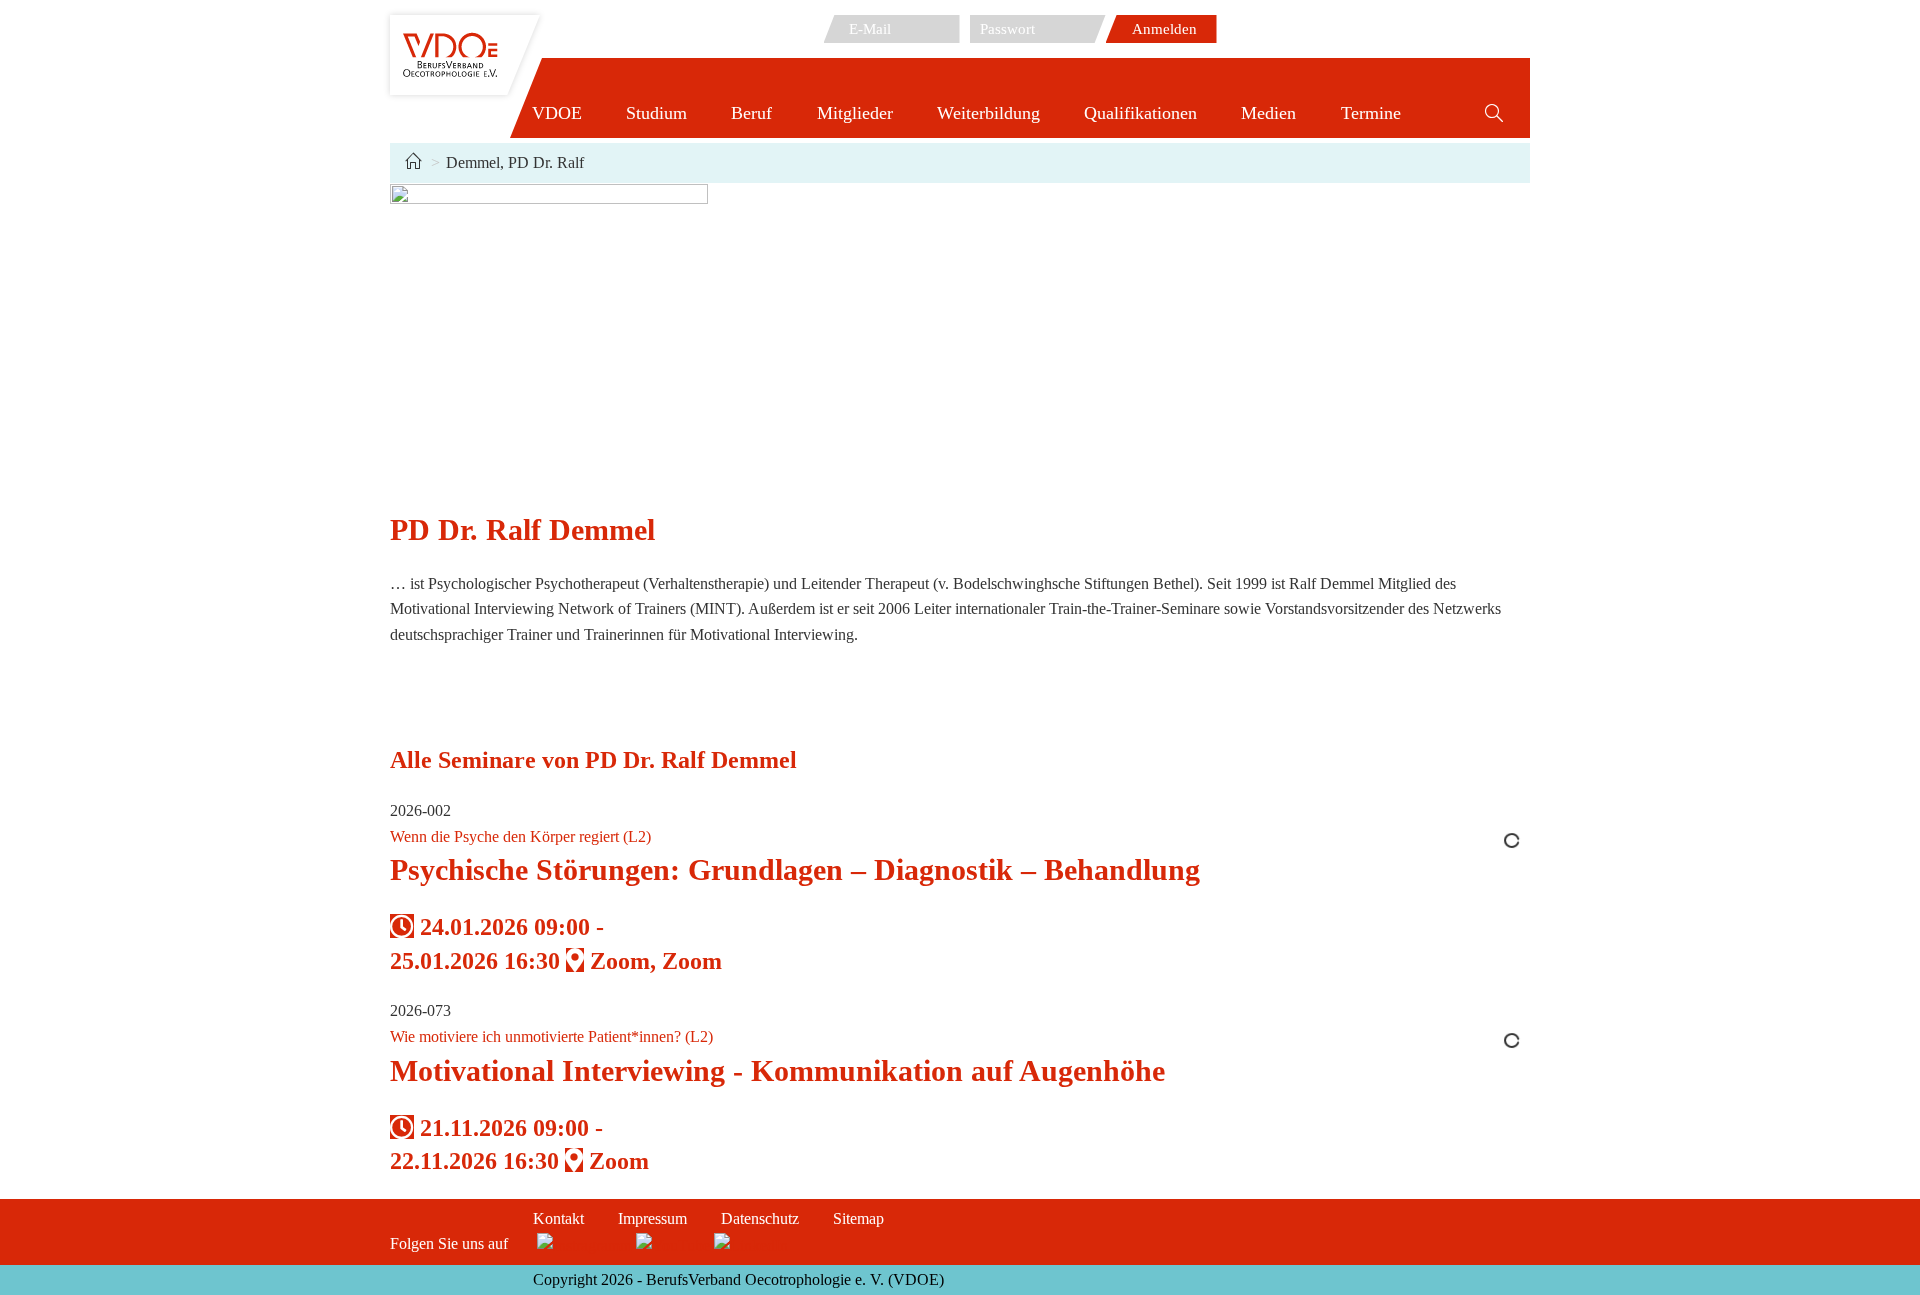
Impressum (652, 1218)
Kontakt (558, 1218)
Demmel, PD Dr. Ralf (515, 162)
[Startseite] (413, 162)
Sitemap (858, 1218)
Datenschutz (760, 1218)
